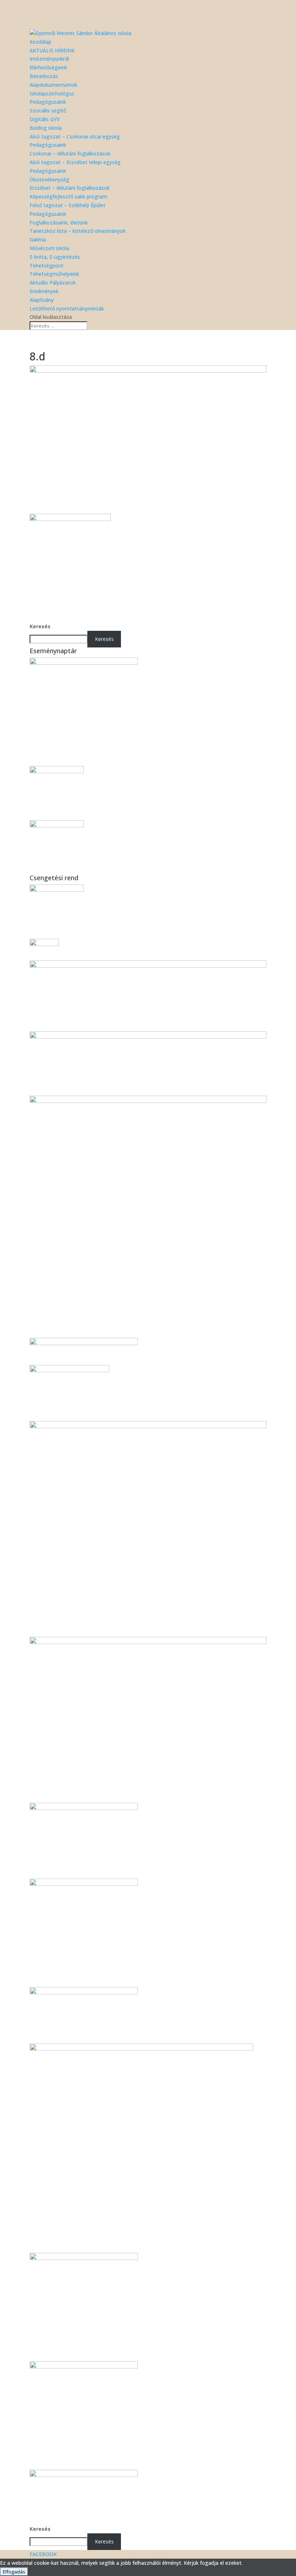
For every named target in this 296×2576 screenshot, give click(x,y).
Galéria (38, 239)
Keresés (40, 626)
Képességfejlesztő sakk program (68, 196)
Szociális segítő (48, 110)
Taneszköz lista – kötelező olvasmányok (78, 231)
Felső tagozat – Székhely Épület (68, 205)
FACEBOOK (43, 2554)
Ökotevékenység (49, 179)
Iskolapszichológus (52, 93)
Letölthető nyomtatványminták (67, 309)
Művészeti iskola (49, 248)
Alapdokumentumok (53, 85)
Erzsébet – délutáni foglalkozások (70, 188)
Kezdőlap (40, 42)
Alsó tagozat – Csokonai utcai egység (75, 136)
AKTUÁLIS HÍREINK (52, 50)
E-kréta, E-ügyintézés (55, 257)
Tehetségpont (47, 266)
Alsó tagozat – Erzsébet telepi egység (75, 162)
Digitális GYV (45, 119)
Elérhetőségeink (48, 67)
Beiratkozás (44, 76)
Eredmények (44, 291)
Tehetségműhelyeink (54, 274)
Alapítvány (42, 300)
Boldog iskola (46, 128)
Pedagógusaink (48, 102)
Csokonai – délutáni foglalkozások (70, 153)
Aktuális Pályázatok (53, 283)
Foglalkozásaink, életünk (59, 222)
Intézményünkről (49, 59)
